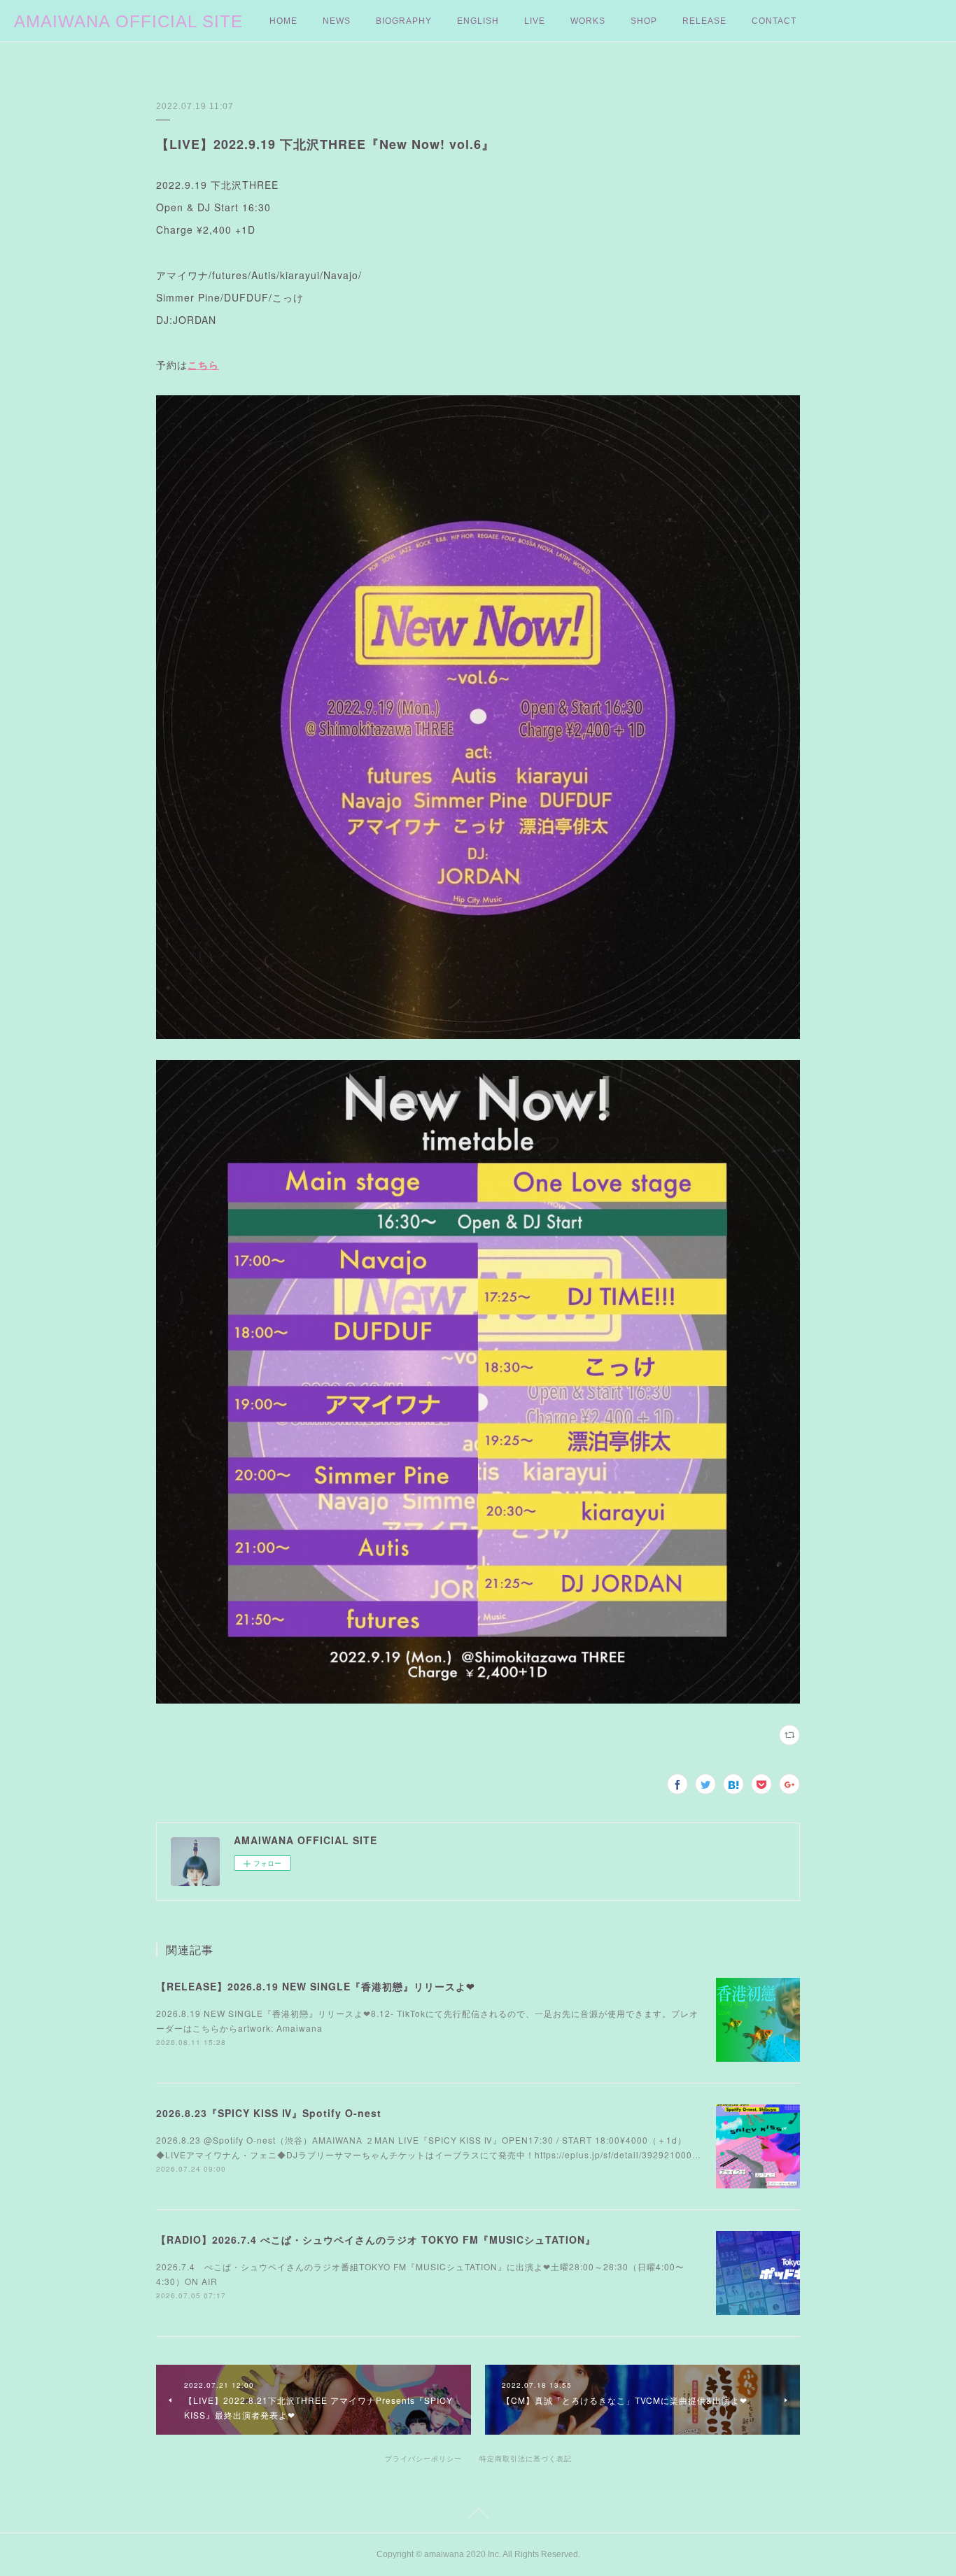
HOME (283, 21)
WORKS (588, 21)
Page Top (478, 2516)
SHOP (644, 21)
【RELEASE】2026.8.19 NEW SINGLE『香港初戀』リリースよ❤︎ (316, 1986)
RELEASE (704, 21)
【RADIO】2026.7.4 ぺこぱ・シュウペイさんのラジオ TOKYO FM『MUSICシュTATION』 (376, 2239)
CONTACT (774, 21)
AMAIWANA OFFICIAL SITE (128, 21)
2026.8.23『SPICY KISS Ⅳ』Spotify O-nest (269, 2113)
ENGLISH (478, 21)
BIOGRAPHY (404, 21)
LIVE (535, 21)
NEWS (337, 21)
